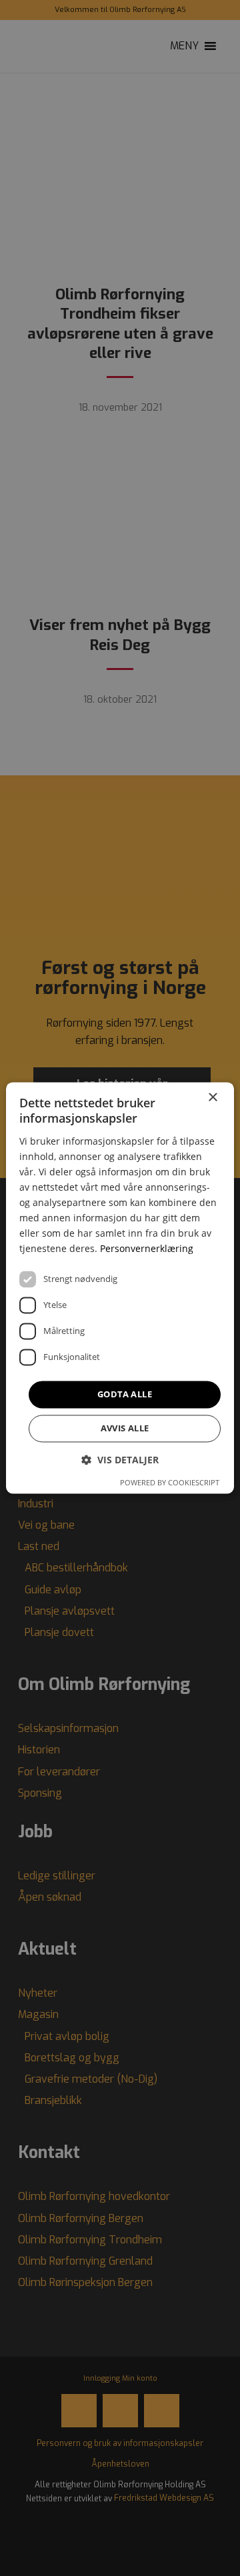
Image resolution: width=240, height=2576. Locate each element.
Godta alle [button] (125, 1394)
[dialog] (120, 1288)
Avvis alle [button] (125, 1429)
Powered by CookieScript (170, 1483)
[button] (120, 1460)
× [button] (212, 1098)
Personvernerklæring (147, 1249)
